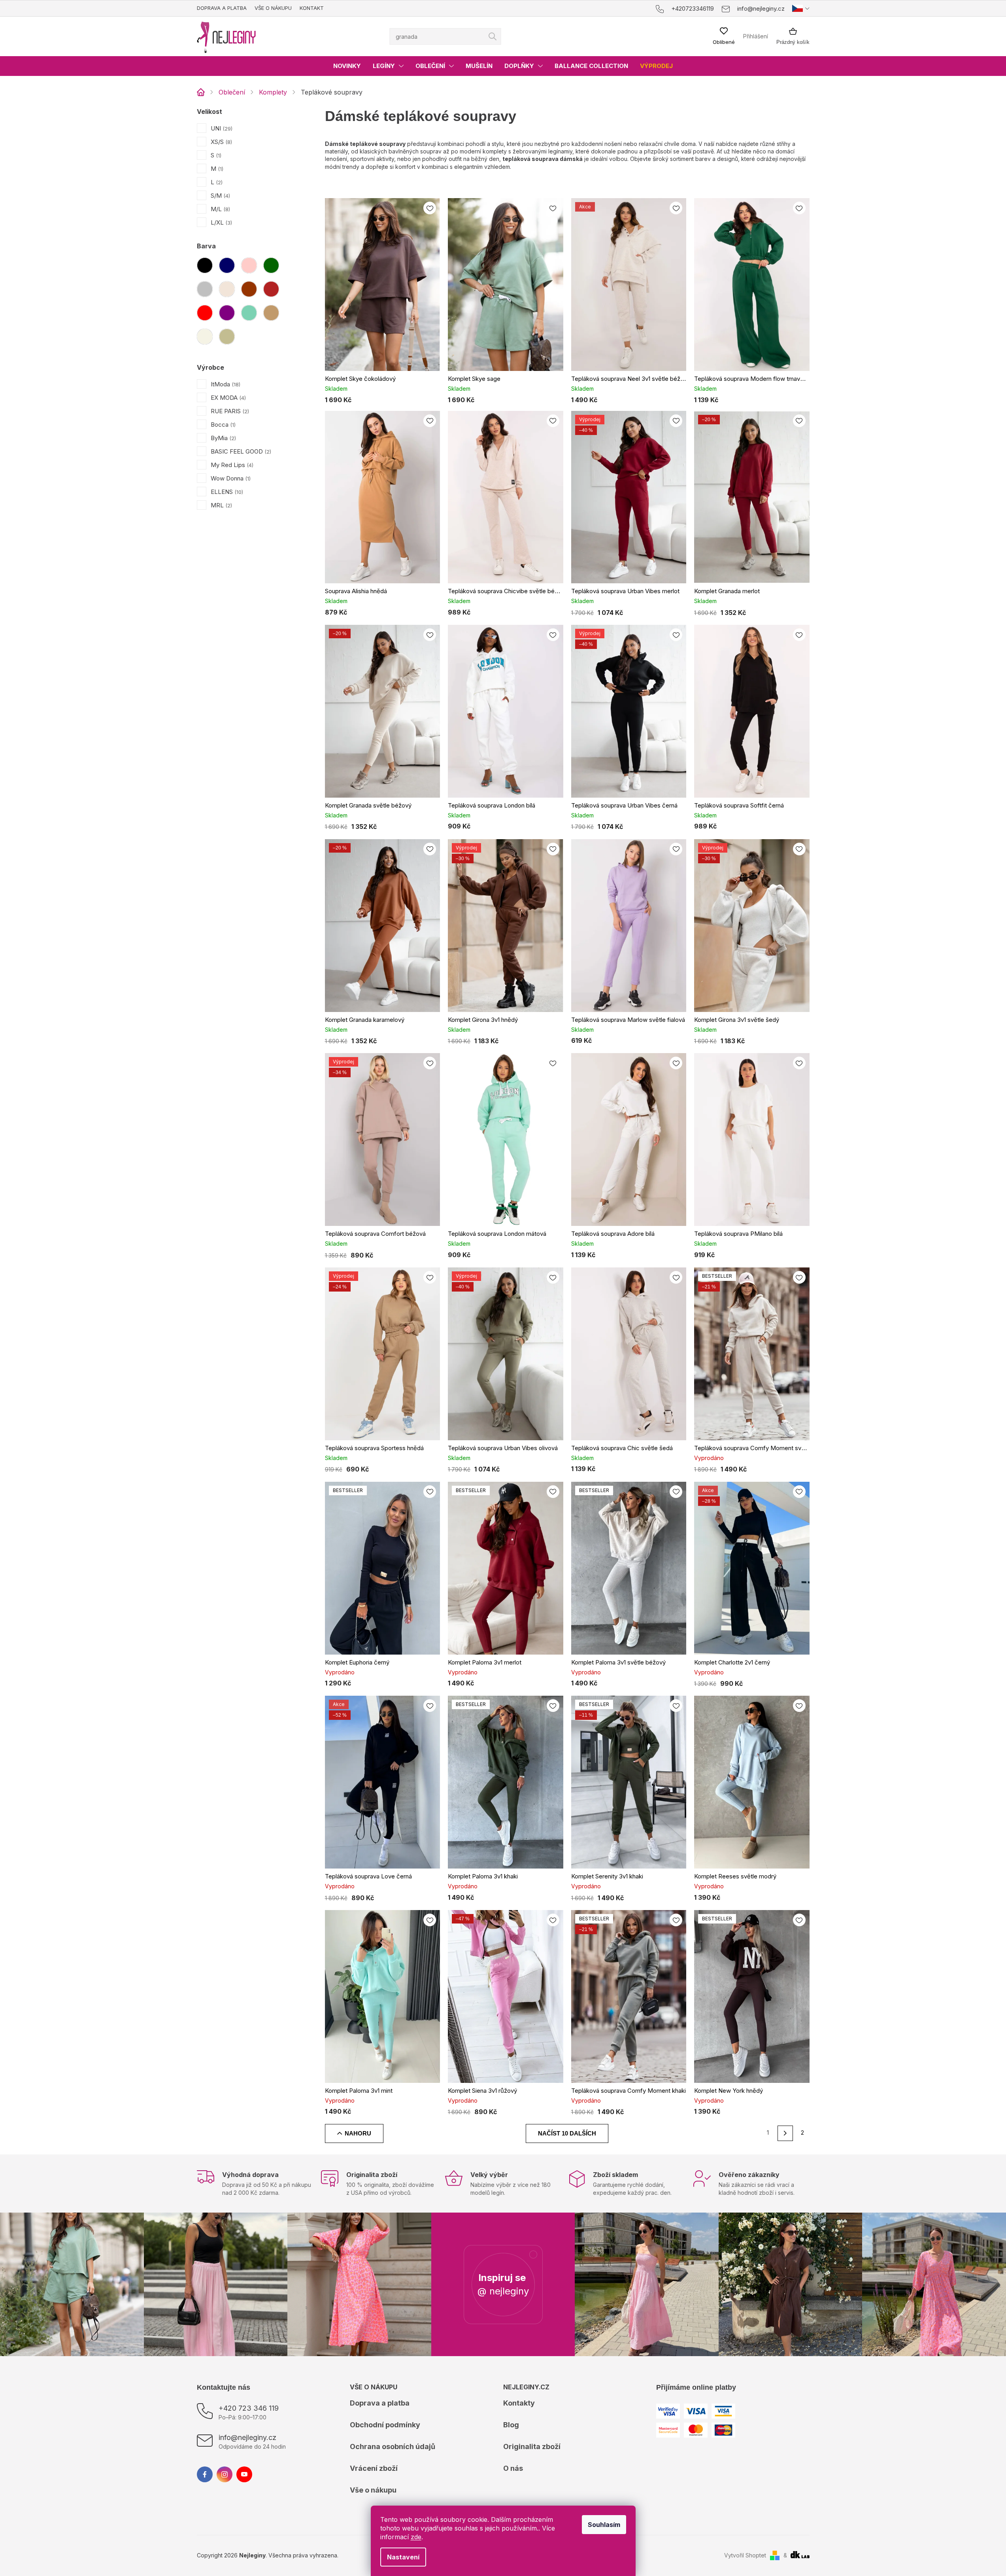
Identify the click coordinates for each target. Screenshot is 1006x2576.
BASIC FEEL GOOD (240, 451)
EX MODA (227, 398)
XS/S (221, 142)
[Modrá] (227, 265)
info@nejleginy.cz (247, 2437)
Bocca (222, 425)
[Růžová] (249, 265)
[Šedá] (205, 289)
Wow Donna (230, 478)
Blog (511, 2425)
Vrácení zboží (374, 2468)
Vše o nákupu (273, 8)
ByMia (223, 438)
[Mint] (249, 313)
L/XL (221, 222)
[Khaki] (227, 337)
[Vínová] (271, 289)
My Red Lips (231, 465)
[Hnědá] (249, 289)
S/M (220, 196)
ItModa (225, 384)
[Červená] (205, 313)
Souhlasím (604, 2525)
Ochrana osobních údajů (393, 2446)
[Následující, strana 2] (785, 2133)
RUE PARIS (229, 411)
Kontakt (312, 8)
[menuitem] (347, 66)
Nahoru (358, 2133)
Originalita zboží (532, 2446)
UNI (221, 128)
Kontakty (519, 2403)
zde (416, 2537)
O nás (513, 2468)
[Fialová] (227, 313)
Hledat (493, 36)
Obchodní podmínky (385, 2425)
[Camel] (271, 313)
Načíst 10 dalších (567, 2133)
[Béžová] (227, 289)
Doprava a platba (222, 8)
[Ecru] (205, 337)
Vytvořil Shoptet (745, 2555)
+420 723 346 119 (249, 2408)
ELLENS (226, 492)
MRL (221, 505)
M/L (220, 209)
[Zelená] (271, 265)
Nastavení (403, 2557)
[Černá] (205, 265)
